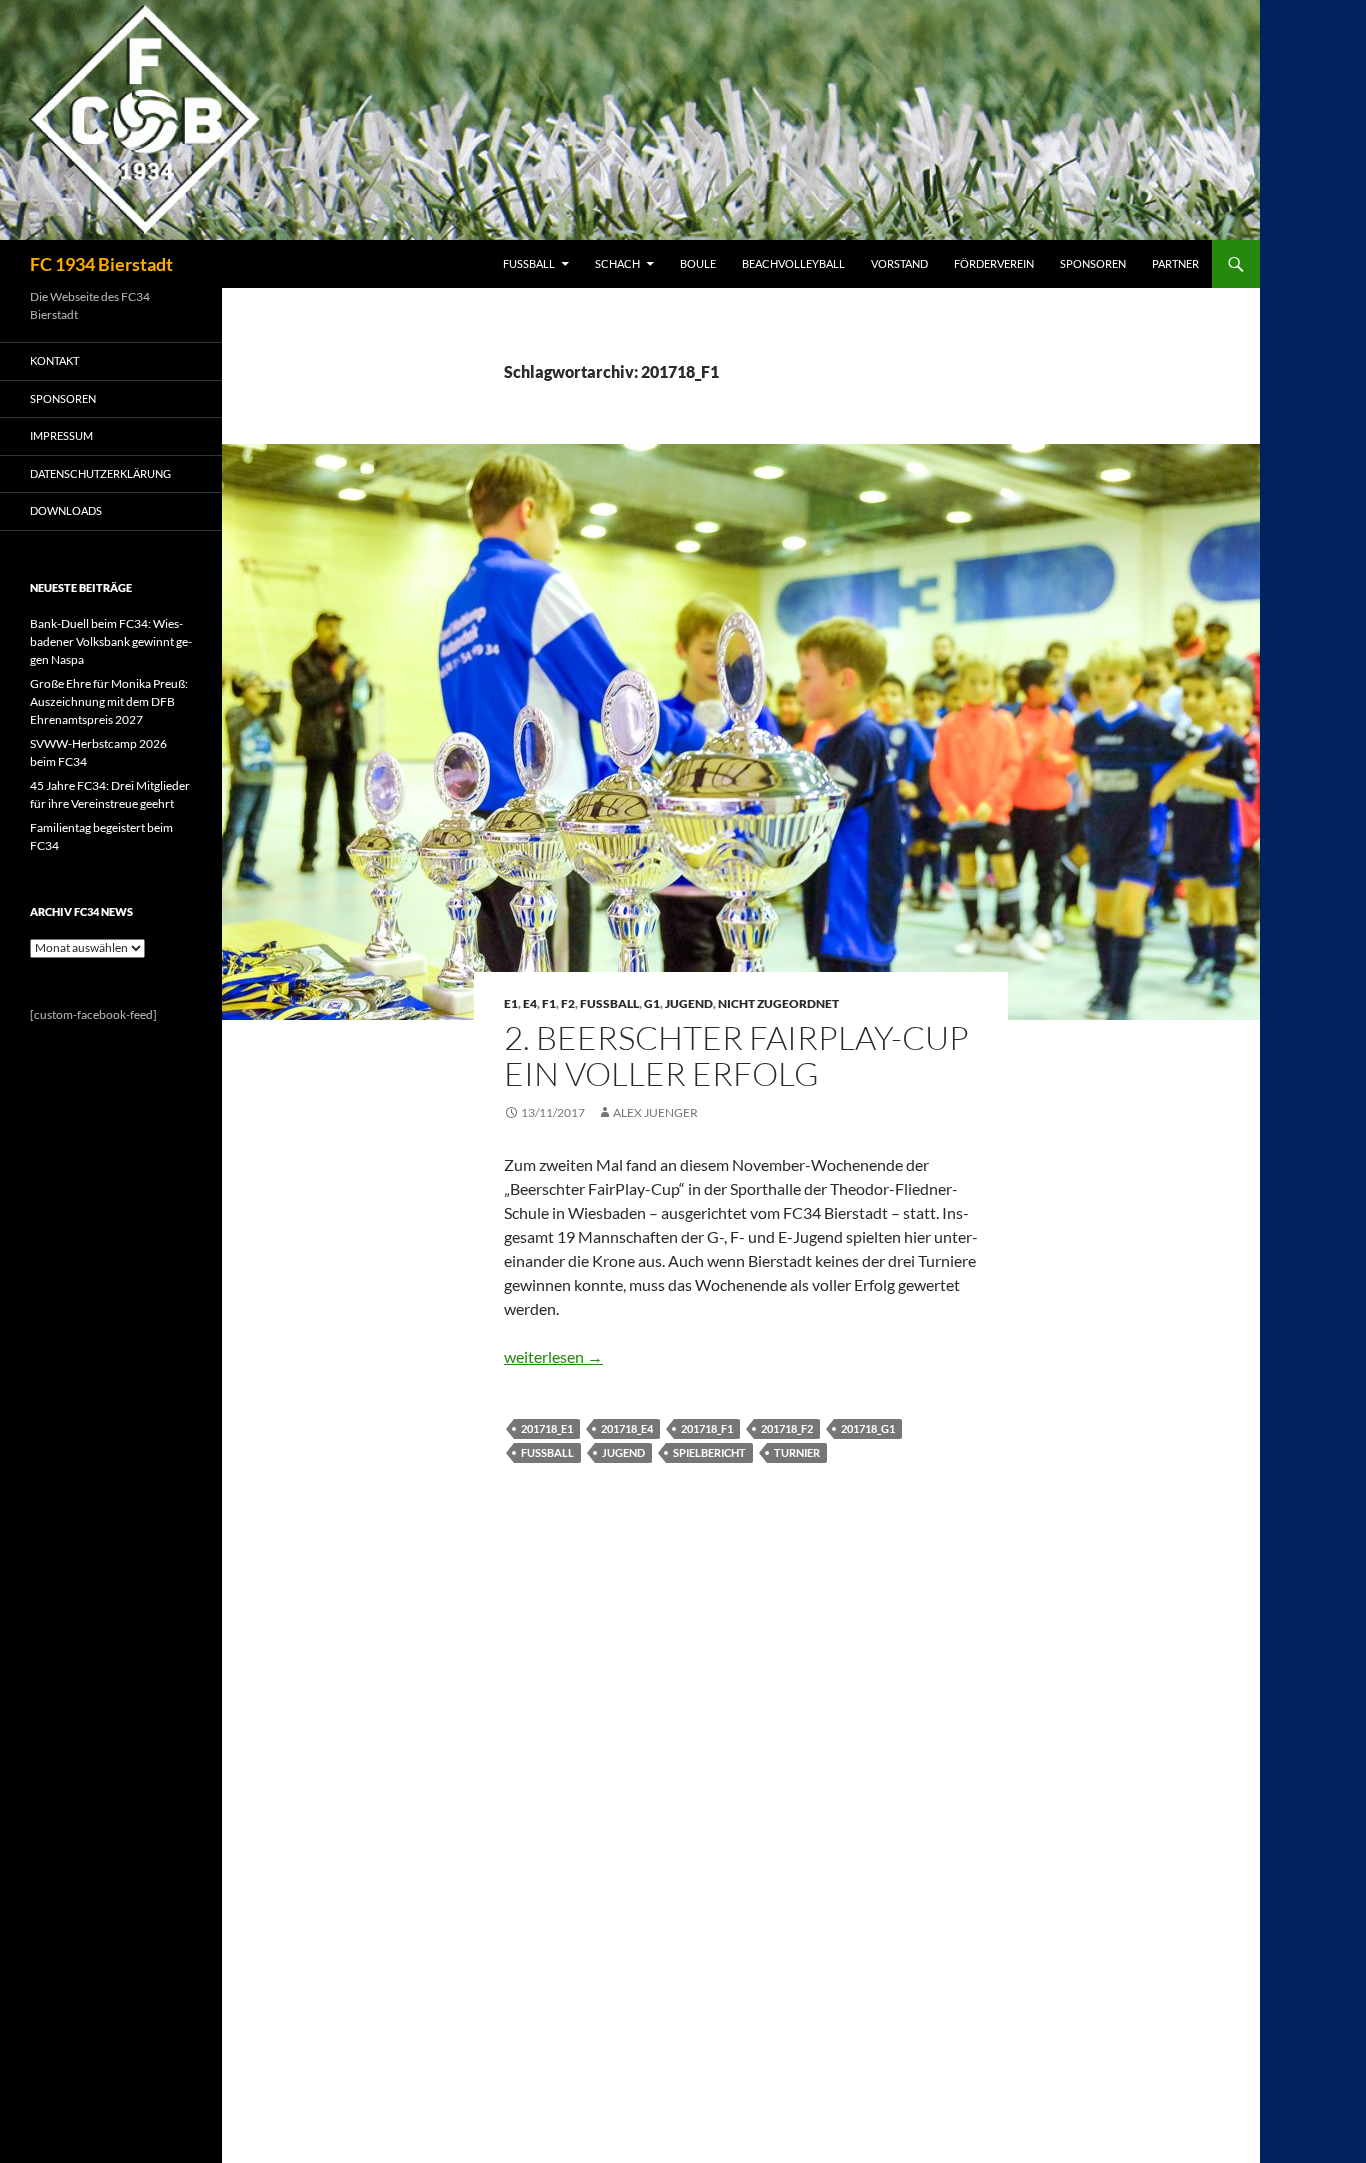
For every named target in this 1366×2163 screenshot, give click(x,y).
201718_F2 (787, 1428)
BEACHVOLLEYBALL (793, 263)
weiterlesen (553, 1356)
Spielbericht (709, 1452)
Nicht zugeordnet (778, 1003)
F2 (568, 1003)
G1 (652, 1003)
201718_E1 (547, 1428)
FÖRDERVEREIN (994, 263)
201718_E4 (627, 1428)
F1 (549, 1003)
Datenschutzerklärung (100, 473)
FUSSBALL (529, 263)
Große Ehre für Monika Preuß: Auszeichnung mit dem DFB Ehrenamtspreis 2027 (109, 701)
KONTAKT (54, 360)
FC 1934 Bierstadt (101, 264)
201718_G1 (868, 1428)
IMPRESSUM (61, 435)
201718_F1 (707, 1428)
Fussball (609, 1003)
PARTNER (1175, 263)
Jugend (689, 1003)
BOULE (698, 263)
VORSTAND (899, 263)
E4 (530, 1003)
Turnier (797, 1452)
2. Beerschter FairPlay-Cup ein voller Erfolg (736, 1055)
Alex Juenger (655, 1112)
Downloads (66, 510)
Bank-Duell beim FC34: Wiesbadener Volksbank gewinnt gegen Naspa (111, 641)
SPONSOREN (1093, 263)
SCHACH (617, 263)
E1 (511, 1003)
